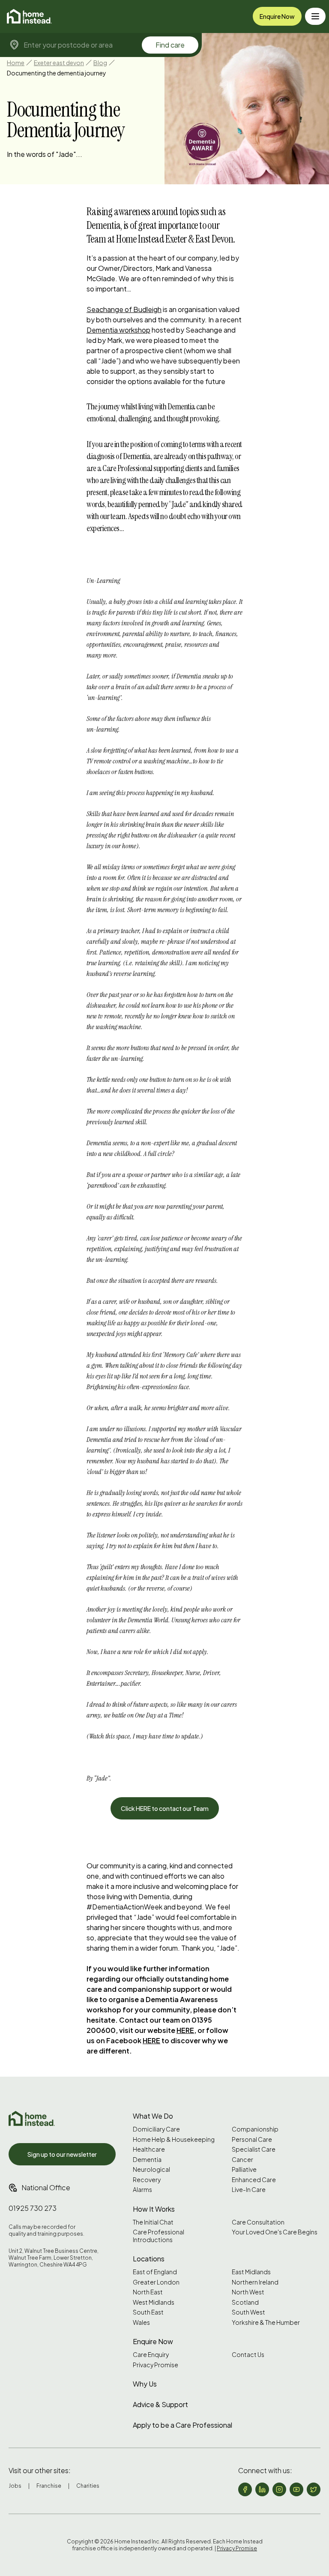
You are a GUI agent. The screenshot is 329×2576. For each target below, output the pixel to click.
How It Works (154, 2209)
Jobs (15, 2486)
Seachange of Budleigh (124, 309)
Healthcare (149, 2149)
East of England (155, 2272)
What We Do (153, 2116)
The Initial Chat (153, 2222)
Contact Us (248, 2355)
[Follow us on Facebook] (245, 2489)
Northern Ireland (255, 2282)
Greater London (156, 2282)
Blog (100, 63)
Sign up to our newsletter (62, 2154)
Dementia (147, 2160)
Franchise (49, 2486)
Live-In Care (249, 2190)
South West (248, 2312)
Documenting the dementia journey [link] (57, 73)
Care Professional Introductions (159, 2236)
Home (16, 63)
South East (148, 2312)
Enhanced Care (254, 2180)
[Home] (29, 16)
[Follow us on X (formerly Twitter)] (314, 2489)
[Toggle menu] (315, 16)
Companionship (255, 2129)
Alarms (142, 2190)
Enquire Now (277, 16)
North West (248, 2292)
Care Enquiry (151, 2355)
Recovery (147, 2180)
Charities (88, 2486)
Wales (141, 2322)
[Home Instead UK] (32, 2118)
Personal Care (252, 2139)
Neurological (151, 2169)
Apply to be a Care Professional (182, 2425)
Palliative (244, 2169)
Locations (149, 2259)
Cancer (242, 2160)
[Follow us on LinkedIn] (262, 2489)
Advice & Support (160, 2404)
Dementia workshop (118, 330)
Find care (170, 45)
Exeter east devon (59, 63)
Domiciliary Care (156, 2129)
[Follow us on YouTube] (296, 2489)
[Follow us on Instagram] (279, 2489)
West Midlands (154, 2302)
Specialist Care (254, 2149)
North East (148, 2292)
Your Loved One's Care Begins (275, 2232)
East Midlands (251, 2272)
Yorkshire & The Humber (266, 2322)
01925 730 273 (33, 2208)
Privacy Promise (156, 2365)
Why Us (145, 2384)
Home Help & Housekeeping (174, 2139)
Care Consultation (258, 2222)
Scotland (245, 2302)
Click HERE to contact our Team (165, 1808)
